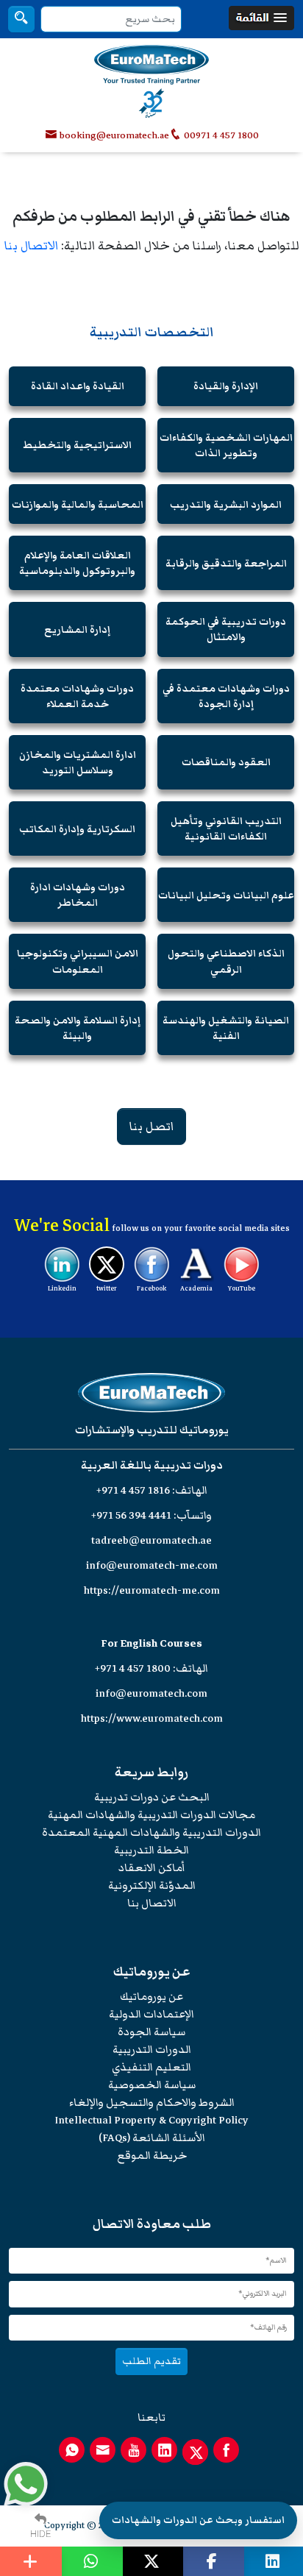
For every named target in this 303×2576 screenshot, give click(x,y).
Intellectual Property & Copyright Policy (151, 2120)
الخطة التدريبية (151, 1850)
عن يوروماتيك (151, 1997)
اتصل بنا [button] (151, 1126)
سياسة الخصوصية (152, 2085)
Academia (196, 1288)
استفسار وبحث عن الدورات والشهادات (198, 2520)
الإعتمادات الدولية (151, 2014)
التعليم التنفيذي (151, 2067)
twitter (107, 1288)
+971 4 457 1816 (133, 1490)
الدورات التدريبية (152, 2050)
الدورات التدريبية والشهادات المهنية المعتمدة (151, 1832)
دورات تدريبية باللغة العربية (152, 1465)
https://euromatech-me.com (152, 1590)
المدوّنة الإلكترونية (152, 1885)
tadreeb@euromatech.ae (151, 1540)
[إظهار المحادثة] (26, 2484)
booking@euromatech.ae (114, 135)
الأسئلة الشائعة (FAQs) (152, 2138)
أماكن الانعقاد (152, 1868)
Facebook (151, 1288)
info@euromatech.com (151, 1693)
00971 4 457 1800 (220, 135)
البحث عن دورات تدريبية (152, 1797)
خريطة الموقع (152, 2155)
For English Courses (152, 1643)
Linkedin (62, 1288)
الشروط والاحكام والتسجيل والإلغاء (152, 2103)
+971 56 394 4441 (131, 1515)
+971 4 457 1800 (133, 1668)
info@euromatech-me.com (152, 1565)
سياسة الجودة (151, 2032)
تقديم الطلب (151, 2361)
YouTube (242, 1288)
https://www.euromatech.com (152, 1718)
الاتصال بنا (31, 246)
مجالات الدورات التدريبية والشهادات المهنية (151, 1815)
